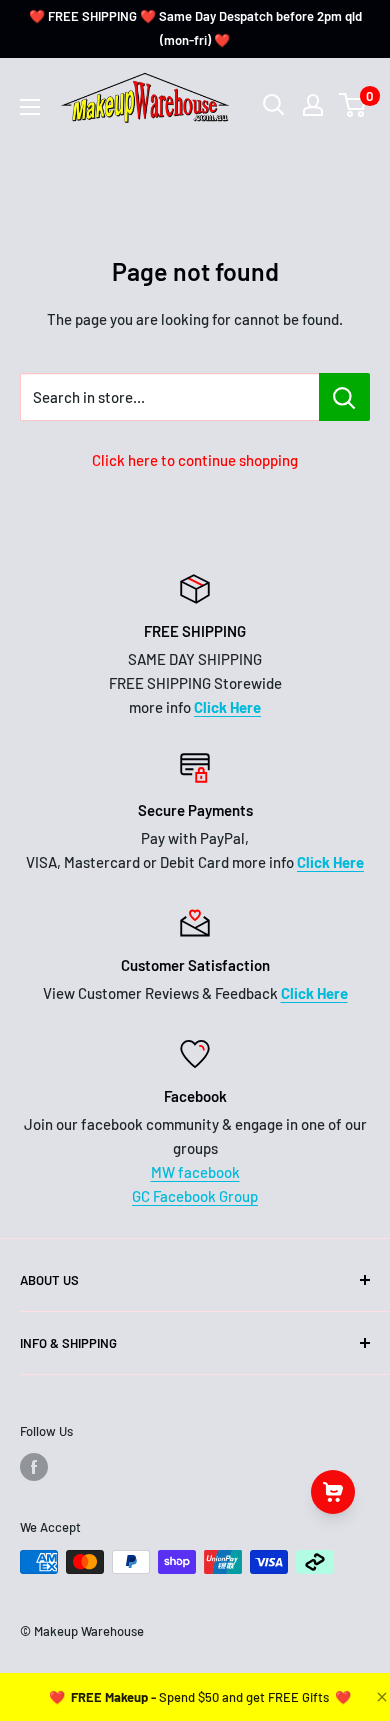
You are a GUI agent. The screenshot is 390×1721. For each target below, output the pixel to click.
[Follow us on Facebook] (34, 1467)
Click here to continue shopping (195, 460)
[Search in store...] (344, 397)
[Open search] (274, 105)
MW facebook (195, 1172)
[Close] (380, 1697)
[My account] (313, 105)
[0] (353, 105)
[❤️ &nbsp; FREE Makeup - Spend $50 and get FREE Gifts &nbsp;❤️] (200, 1697)
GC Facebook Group (195, 1196)
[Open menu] (30, 107)
